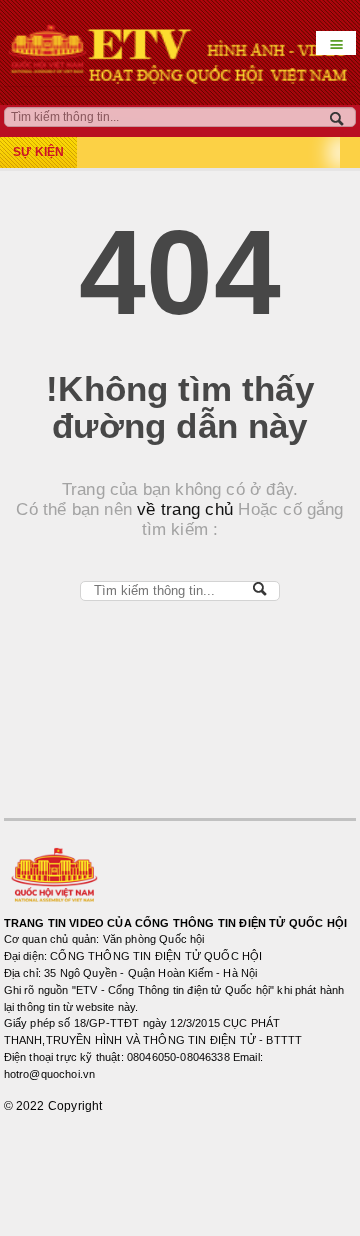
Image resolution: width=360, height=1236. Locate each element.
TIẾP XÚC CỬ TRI (76, 1158)
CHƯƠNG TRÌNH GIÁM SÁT (105, 1199)
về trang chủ (182, 509)
